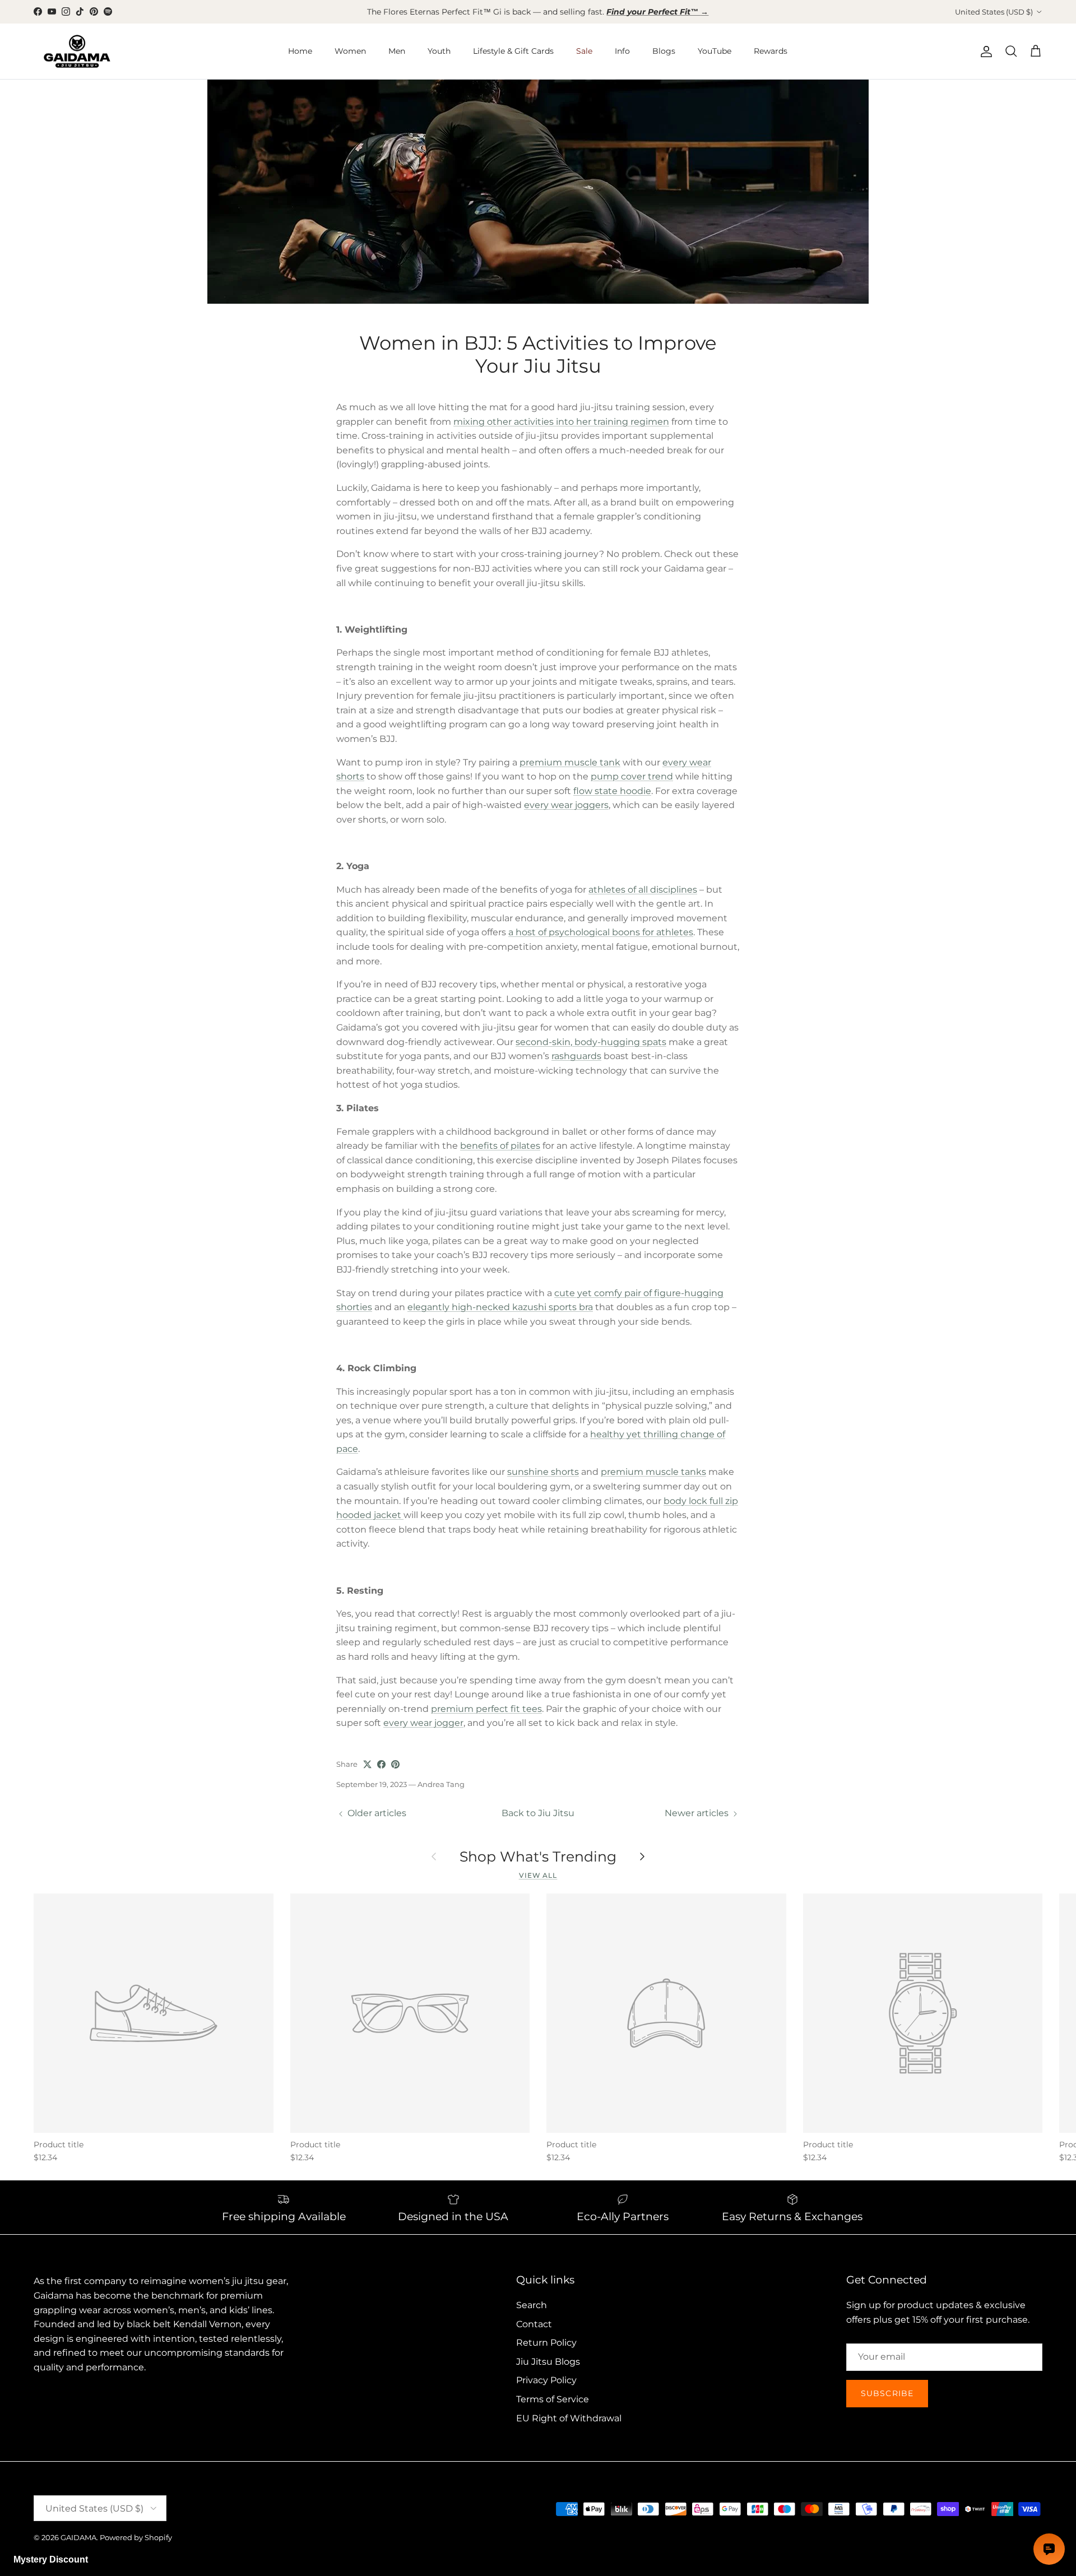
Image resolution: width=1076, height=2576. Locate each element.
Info (622, 51)
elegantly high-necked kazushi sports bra (500, 1307)
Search (532, 2305)
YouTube (715, 51)
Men (397, 51)
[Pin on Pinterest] (395, 1764)
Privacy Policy (546, 2380)
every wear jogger (423, 1723)
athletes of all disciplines (643, 890)
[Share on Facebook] (381, 1764)
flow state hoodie (612, 791)
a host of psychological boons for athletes (601, 932)
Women (350, 51)
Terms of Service (553, 2399)
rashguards (576, 1056)
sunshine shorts (543, 1472)
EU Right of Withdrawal (569, 2418)
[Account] (984, 52)
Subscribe (887, 2393)
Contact (534, 2324)
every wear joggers (566, 805)
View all (538, 1875)
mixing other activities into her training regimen (561, 422)
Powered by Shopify (136, 2537)
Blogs (664, 51)
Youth (439, 51)
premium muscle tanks (653, 1472)
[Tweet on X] (367, 1764)
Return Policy (546, 2343)
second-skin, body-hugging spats (591, 1042)
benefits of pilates (500, 1146)
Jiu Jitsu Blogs (548, 2362)
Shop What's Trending (538, 1857)
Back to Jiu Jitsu (538, 1813)
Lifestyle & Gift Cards (513, 51)
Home (300, 51)
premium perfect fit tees (486, 1709)
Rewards (771, 51)
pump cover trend (632, 776)
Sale (584, 51)
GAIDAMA (78, 2537)
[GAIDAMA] (77, 52)
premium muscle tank (570, 762)
